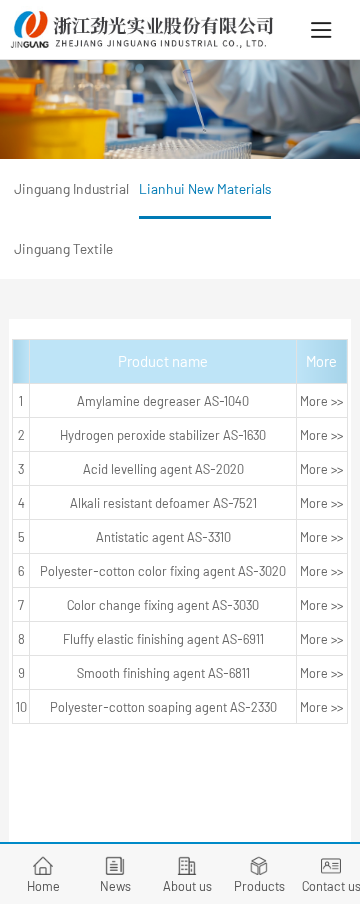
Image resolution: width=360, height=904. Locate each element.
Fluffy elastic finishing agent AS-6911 (163, 639)
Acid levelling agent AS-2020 (163, 469)
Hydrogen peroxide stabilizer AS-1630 (163, 435)
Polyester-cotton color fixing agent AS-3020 (163, 571)
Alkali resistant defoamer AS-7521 (163, 503)
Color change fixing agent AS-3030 (163, 605)
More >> (321, 401)
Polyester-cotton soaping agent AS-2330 (163, 707)
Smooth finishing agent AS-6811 (163, 673)
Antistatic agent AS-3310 (163, 537)
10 (21, 707)
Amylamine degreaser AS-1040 (163, 401)
